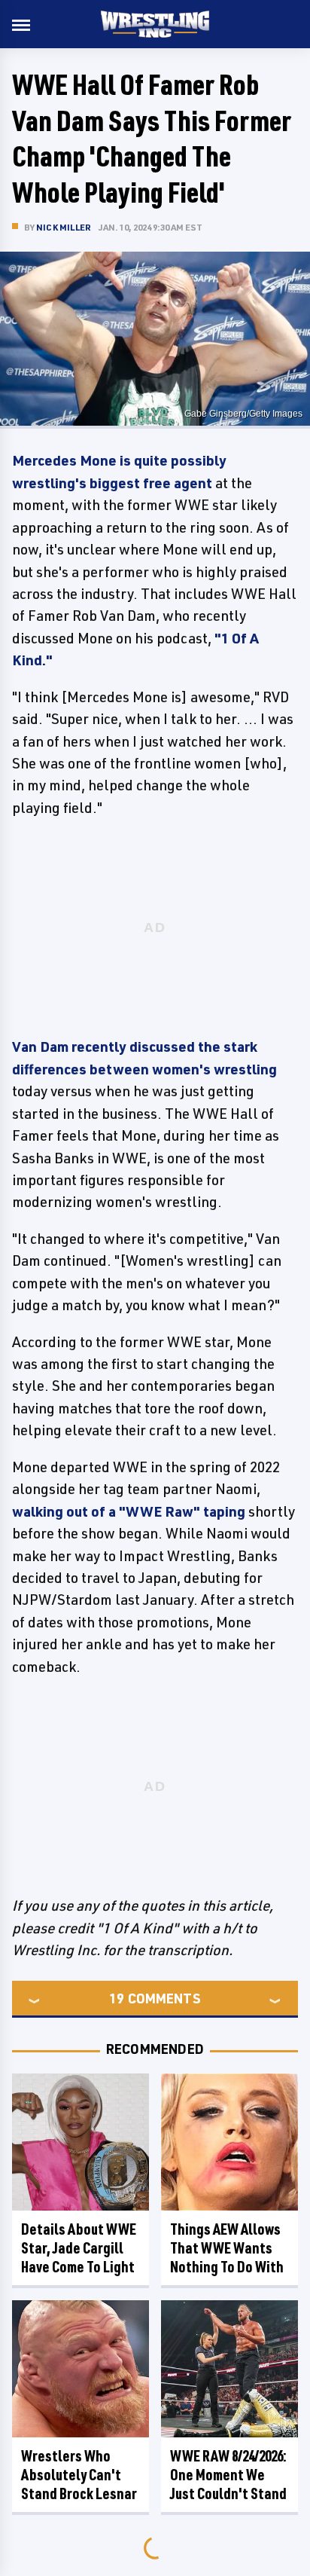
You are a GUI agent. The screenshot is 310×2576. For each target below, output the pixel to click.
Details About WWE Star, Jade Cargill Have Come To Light (79, 2248)
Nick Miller (64, 227)
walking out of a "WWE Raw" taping (129, 1511)
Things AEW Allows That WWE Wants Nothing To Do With (227, 2248)
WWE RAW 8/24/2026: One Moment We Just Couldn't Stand (228, 2475)
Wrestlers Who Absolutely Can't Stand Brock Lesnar (79, 2475)
